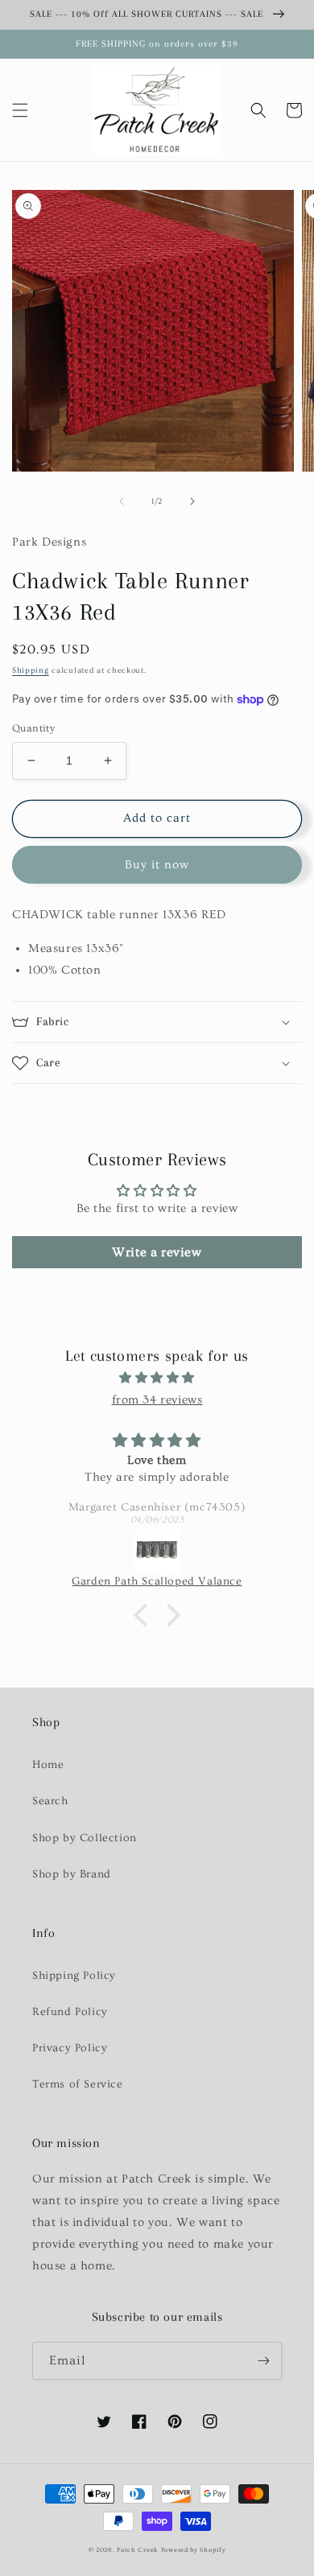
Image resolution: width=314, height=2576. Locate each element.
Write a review (157, 1252)
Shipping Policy (74, 1976)
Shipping (31, 670)
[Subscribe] (263, 2361)
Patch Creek (137, 2550)
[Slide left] (122, 501)
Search (50, 1801)
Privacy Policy (70, 2048)
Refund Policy (70, 2012)
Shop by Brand (72, 1874)
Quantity (33, 728)
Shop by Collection (85, 1838)
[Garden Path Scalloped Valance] (157, 1552)
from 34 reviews (157, 1400)
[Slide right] (192, 501)
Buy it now (157, 865)
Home (48, 1765)
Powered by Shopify (194, 2550)
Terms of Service (78, 2084)
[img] (157, 1378)
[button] (20, 110)
